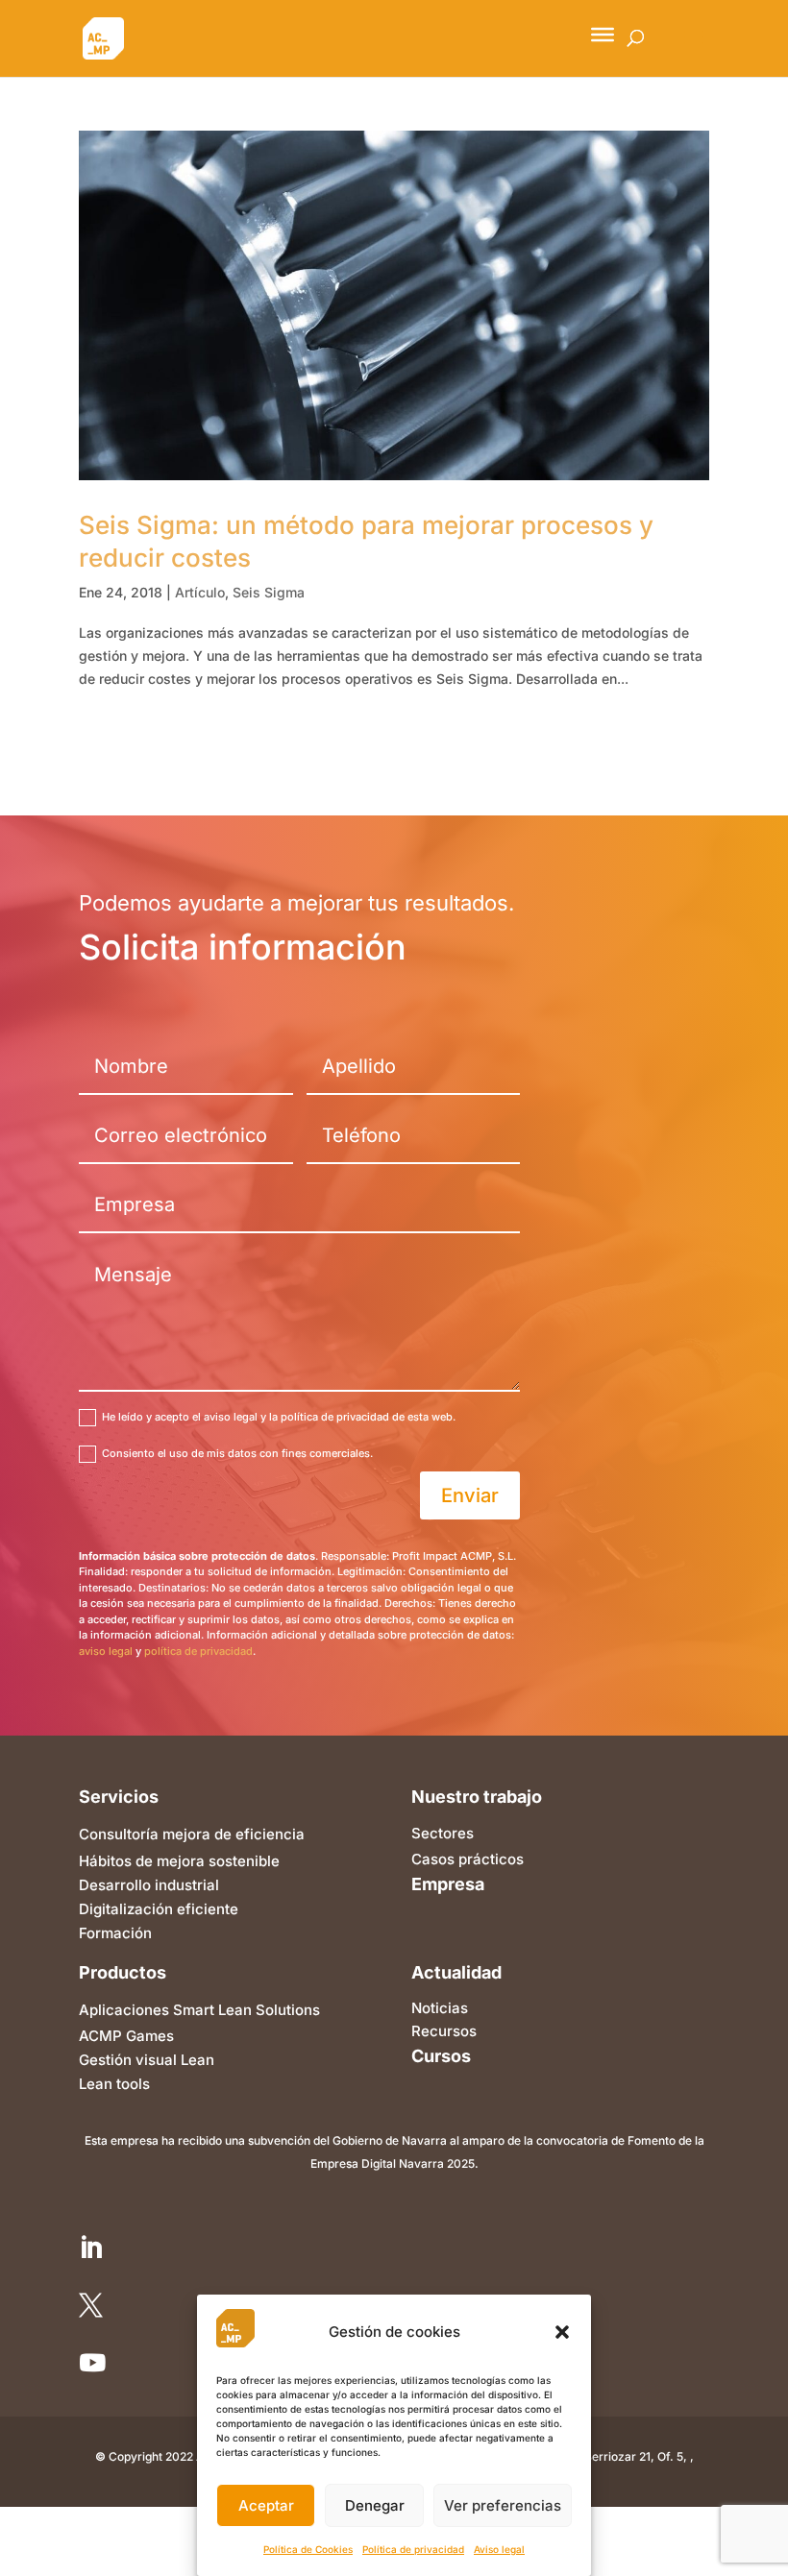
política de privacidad (198, 1651)
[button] (562, 2332)
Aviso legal (499, 2549)
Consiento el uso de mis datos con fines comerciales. (237, 1453)
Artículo (200, 592)
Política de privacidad (413, 2549)
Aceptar (266, 2505)
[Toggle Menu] (603, 35)
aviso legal (106, 1651)
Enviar (470, 1495)
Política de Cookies (308, 2549)
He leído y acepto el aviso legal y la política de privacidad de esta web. (279, 1417)
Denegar (375, 2505)
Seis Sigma (269, 592)
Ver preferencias (503, 2505)
